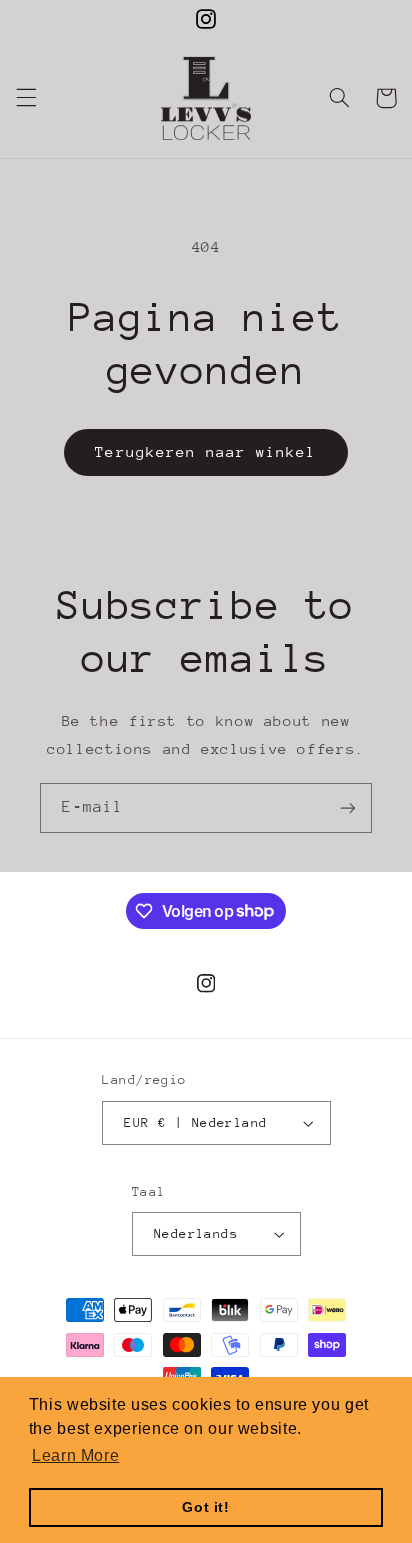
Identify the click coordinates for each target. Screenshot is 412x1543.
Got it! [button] (205, 1507)
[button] (26, 98)
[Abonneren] (348, 807)
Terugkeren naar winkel (205, 451)
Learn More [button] (75, 1455)
